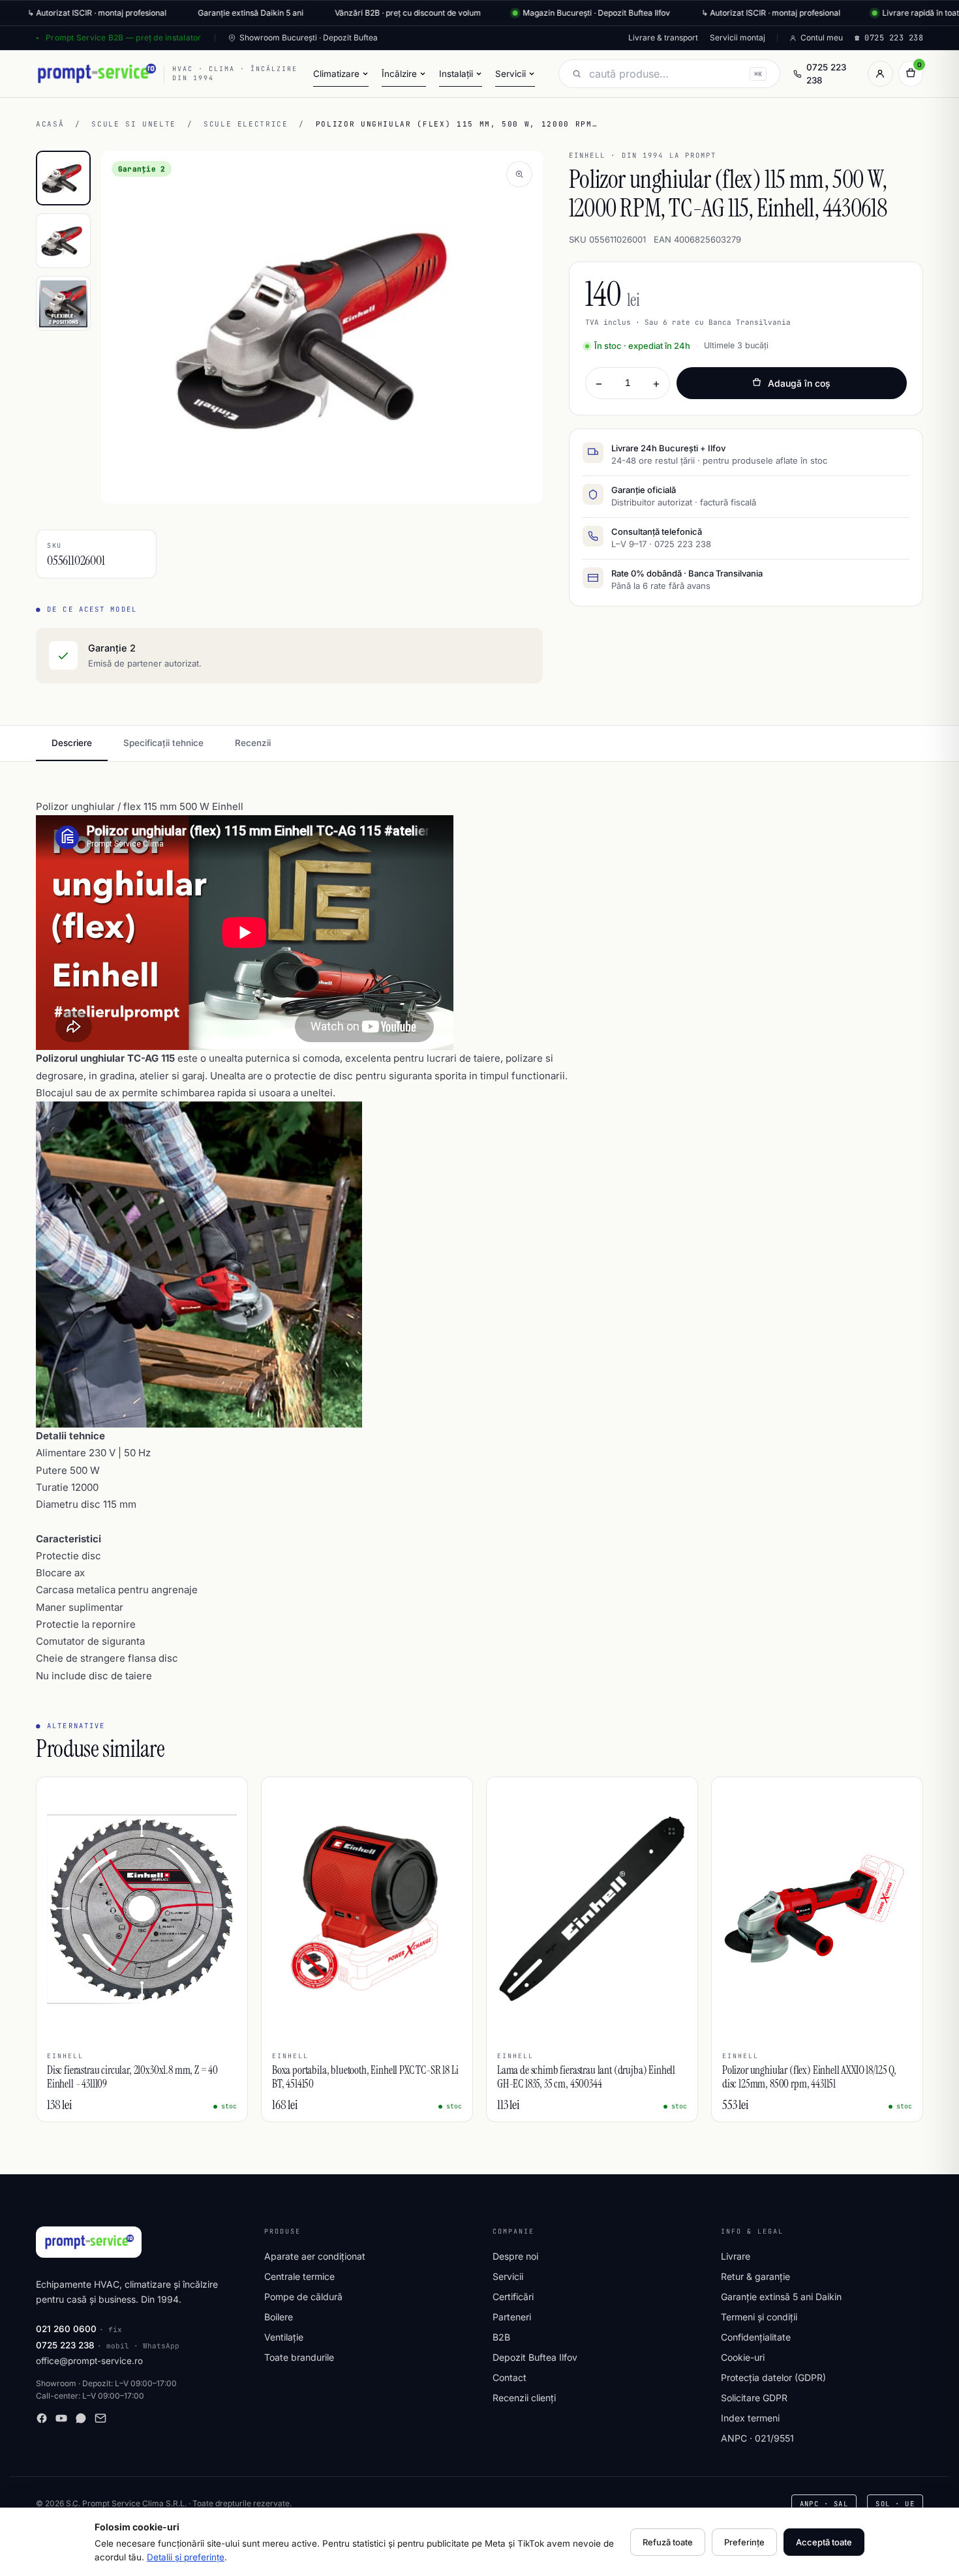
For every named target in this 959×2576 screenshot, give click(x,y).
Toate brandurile (299, 2357)
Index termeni (750, 2418)
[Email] (100, 2418)
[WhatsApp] (81, 2418)
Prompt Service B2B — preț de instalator (123, 37)
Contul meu (822, 37)
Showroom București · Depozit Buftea (309, 37)
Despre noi (515, 2256)
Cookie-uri (743, 2357)
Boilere (279, 2317)
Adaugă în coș (799, 383)
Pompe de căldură (303, 2297)
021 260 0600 (66, 2329)
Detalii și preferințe (186, 2557)
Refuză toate (668, 2542)
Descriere (72, 743)
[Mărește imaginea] (519, 174)
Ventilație (284, 2337)
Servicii (508, 2276)
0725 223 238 (826, 74)
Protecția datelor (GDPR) (773, 2377)
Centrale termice (299, 2276)
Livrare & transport (663, 37)
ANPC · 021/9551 (757, 2438)
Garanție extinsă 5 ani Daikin (781, 2297)
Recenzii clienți (524, 2398)
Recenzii (253, 743)
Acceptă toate (824, 2542)
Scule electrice (246, 124)
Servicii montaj (738, 37)
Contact (510, 2377)
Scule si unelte (134, 124)
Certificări (513, 2297)
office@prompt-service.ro (89, 2361)
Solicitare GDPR (754, 2398)
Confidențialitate (756, 2337)
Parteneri (512, 2317)
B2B (501, 2337)
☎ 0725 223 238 (889, 38)
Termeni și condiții (759, 2317)
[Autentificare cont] (880, 74)
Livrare (736, 2256)
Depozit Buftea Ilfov (535, 2357)
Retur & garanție (755, 2276)
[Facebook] (42, 2418)
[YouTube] (61, 2418)
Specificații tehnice (163, 743)
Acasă (50, 124)
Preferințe (744, 2542)
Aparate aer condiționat (315, 2256)
